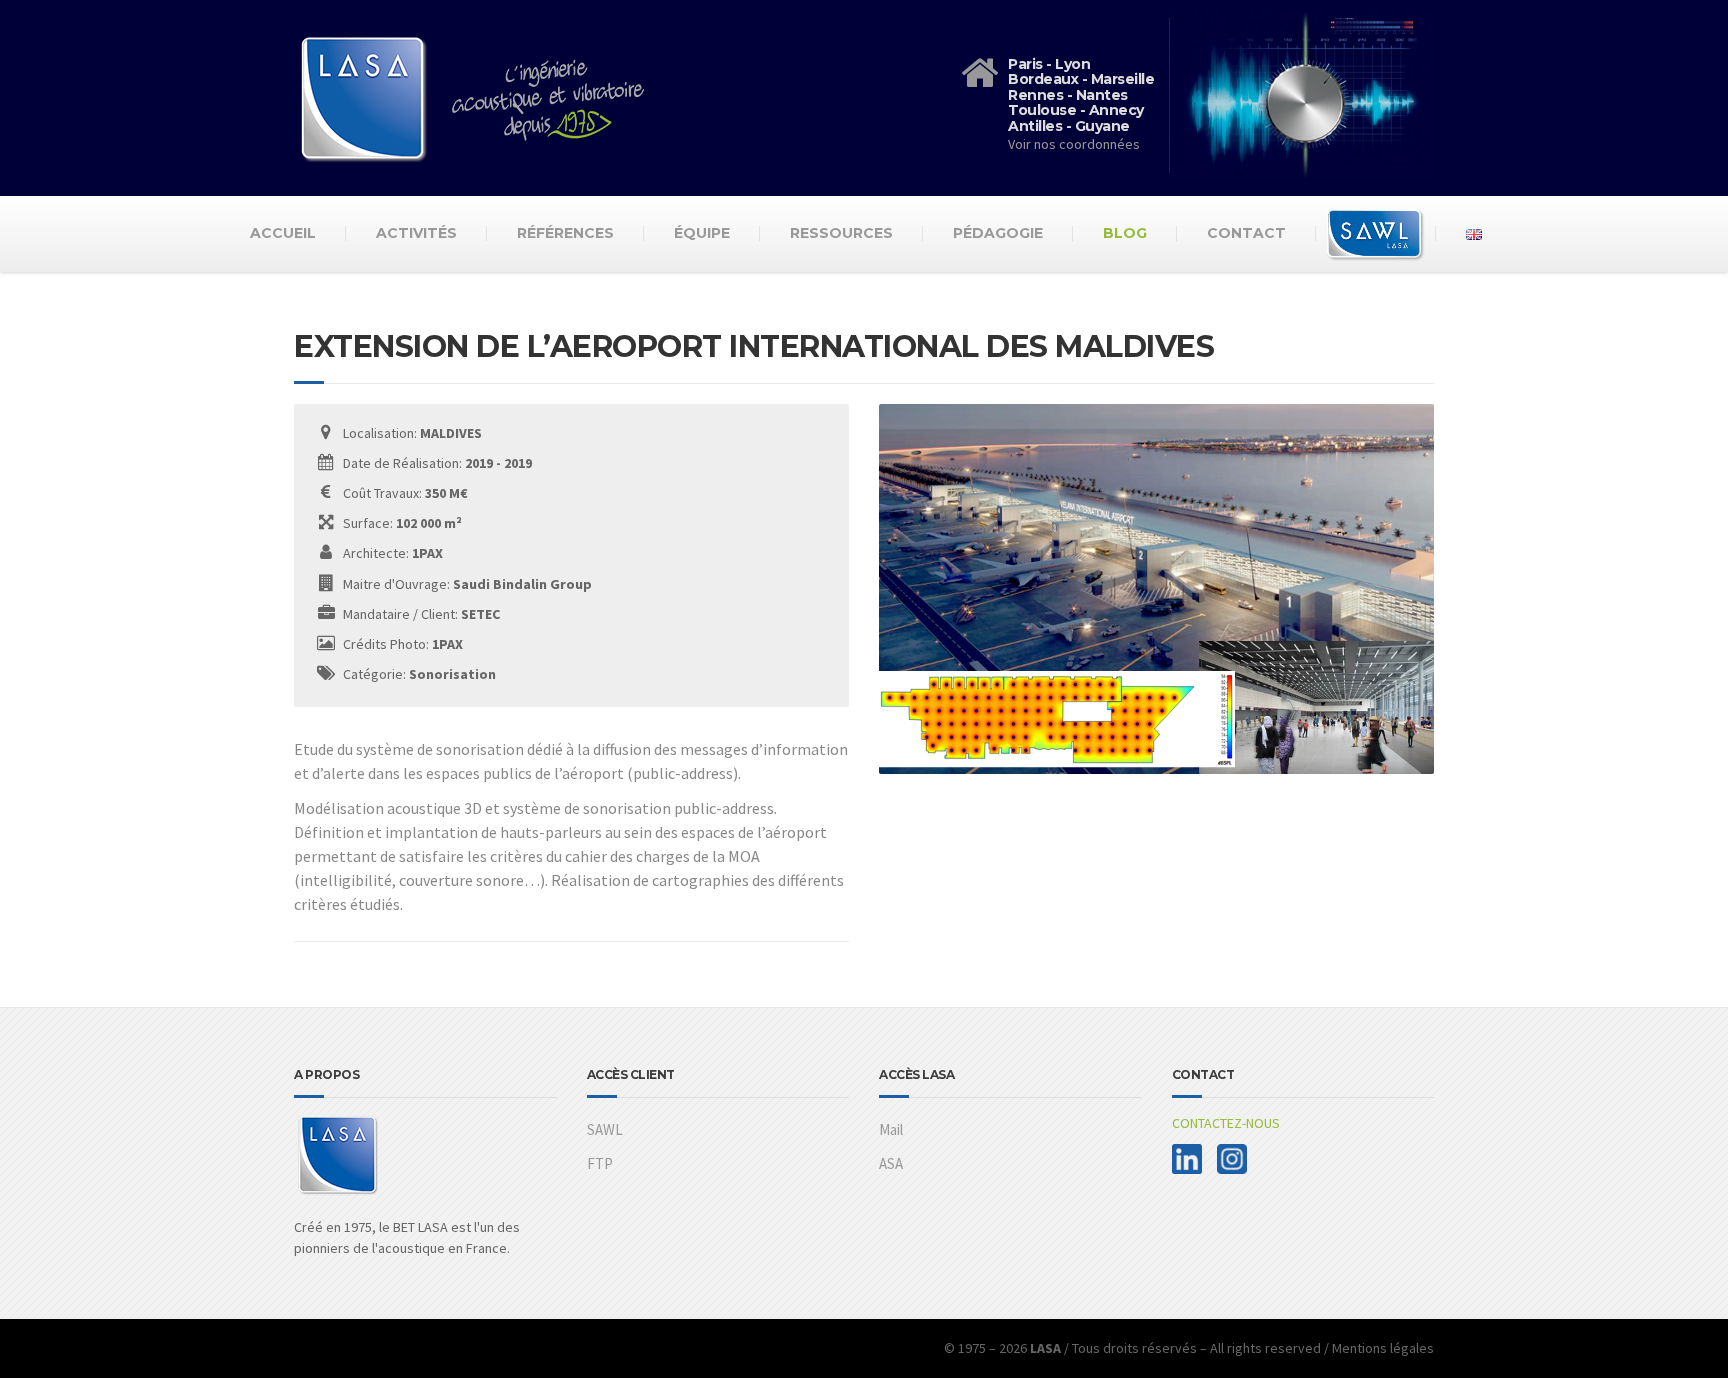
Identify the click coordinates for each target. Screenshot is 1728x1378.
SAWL (605, 1129)
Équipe (702, 233)
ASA (891, 1163)
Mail (891, 1129)
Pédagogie (998, 233)
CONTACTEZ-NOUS (1226, 1123)
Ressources (841, 233)
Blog (1125, 233)
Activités (416, 233)
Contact (1246, 233)
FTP (600, 1163)
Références (565, 233)
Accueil (283, 233)
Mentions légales (1383, 1348)
